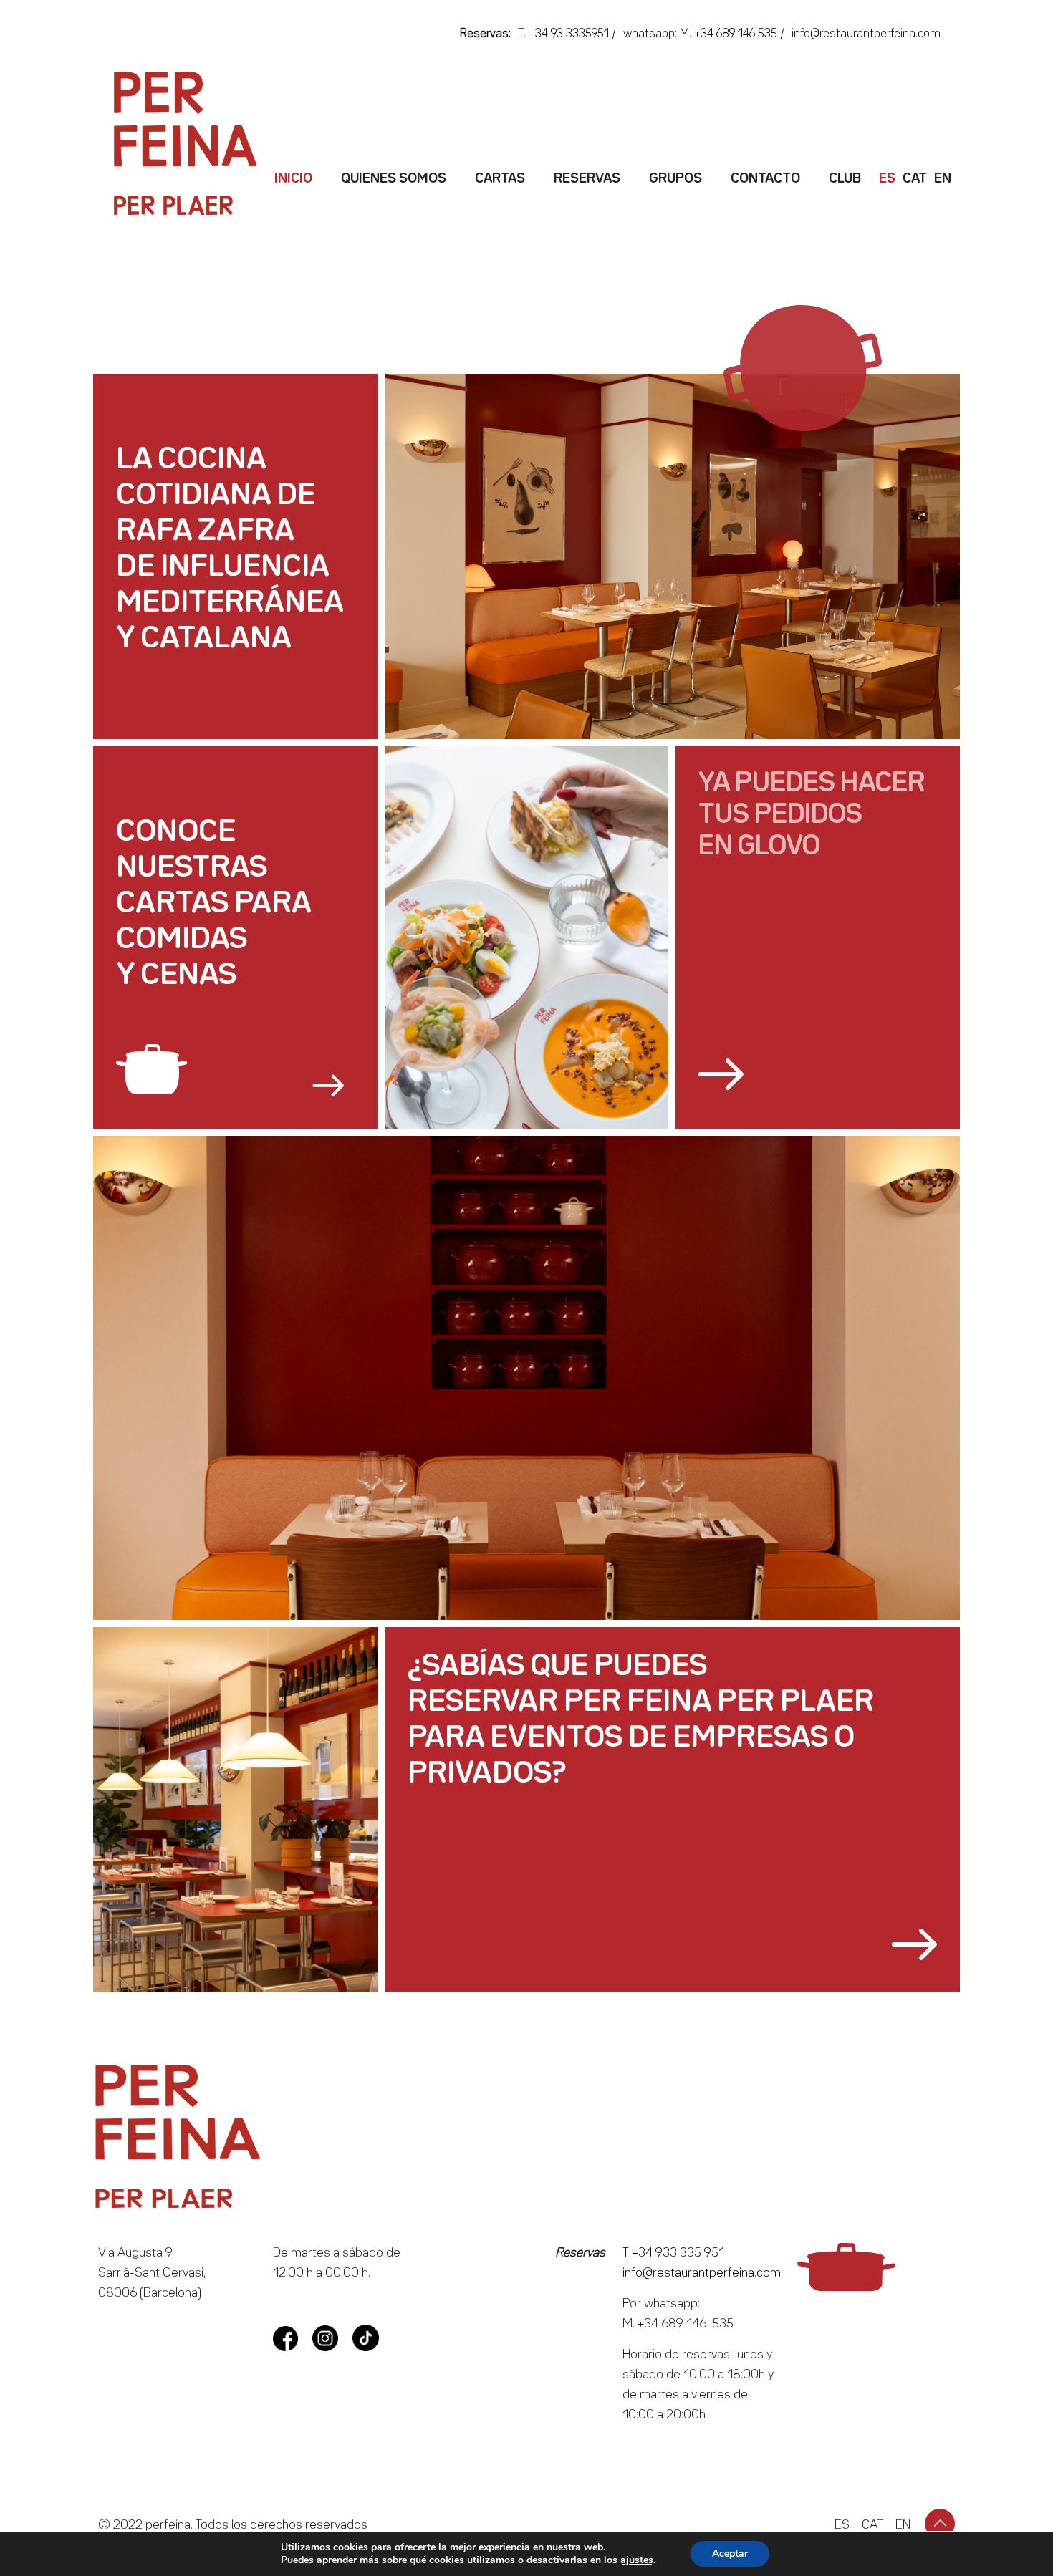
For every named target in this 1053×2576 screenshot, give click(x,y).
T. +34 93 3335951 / (567, 34)
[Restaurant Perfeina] (226, 143)
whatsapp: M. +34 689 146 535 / (704, 34)
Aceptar (730, 2553)
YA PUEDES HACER (812, 783)
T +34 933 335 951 (673, 2253)
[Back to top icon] (940, 2524)
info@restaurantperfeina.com (866, 34)
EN (903, 2525)
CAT (872, 2525)
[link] (230, 1071)
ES (842, 2525)
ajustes (637, 2560)
